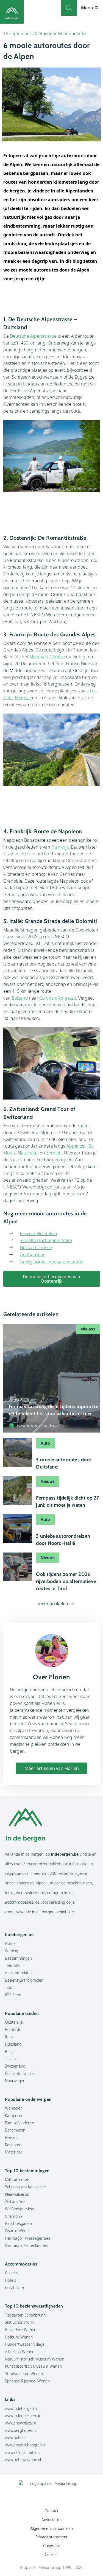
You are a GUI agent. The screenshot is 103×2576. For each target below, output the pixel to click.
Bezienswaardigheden (24, 1980)
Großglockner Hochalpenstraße (51, 1262)
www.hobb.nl (16, 2437)
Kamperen (14, 2115)
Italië (9, 2037)
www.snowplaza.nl (20, 2423)
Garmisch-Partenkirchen (27, 2245)
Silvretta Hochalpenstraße (46, 1240)
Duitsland (13, 2044)
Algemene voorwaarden (52, 2528)
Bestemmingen (18, 1958)
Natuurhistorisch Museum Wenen (35, 2359)
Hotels (11, 2280)
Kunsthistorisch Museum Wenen (33, 2366)
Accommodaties (19, 1973)
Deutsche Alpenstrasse (33, 336)
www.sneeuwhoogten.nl (25, 2445)
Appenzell (76, 1146)
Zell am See (15, 2201)
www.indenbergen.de (23, 2416)
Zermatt (54, 1153)
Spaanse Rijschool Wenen (27, 2381)
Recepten (13, 2145)
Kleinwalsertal (17, 2194)
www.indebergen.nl (21, 2408)
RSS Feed (13, 1995)
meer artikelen (53, 1604)
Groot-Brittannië (19, 2073)
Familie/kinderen (20, 2123)
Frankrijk (60, 847)
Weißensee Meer (20, 2209)
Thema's (12, 1965)
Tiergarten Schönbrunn (25, 2315)
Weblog (12, 1951)
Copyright (52, 2546)
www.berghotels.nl (21, 2430)
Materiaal (13, 2152)
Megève (23, 698)
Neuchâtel (28, 1153)
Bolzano (20, 998)
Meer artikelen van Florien (52, 1768)
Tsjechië (12, 2059)
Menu (88, 8)
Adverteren (51, 2520)
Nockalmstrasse (36, 1248)
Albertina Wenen (20, 2352)
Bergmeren (15, 2130)
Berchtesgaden (18, 2223)
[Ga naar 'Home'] (12, 12)
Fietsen (11, 2137)
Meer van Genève (47, 657)
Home (10, 1943)
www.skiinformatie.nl (23, 2452)
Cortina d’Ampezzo (58, 998)
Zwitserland (15, 2066)
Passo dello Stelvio (38, 1234)
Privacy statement (51, 2537)
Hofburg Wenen (19, 2337)
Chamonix (14, 2216)
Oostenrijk (14, 2022)
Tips (8, 1987)
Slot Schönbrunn (19, 2322)
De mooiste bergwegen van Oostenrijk (51, 1279)
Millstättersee (17, 2179)
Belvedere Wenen (21, 2330)
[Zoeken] (69, 8)
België (10, 2051)
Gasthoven (14, 2288)
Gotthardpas (33, 1255)
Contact (52, 2511)
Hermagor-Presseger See (28, 2238)
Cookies (52, 2554)
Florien (65, 33)
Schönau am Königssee (25, 2187)
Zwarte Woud (17, 2231)
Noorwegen (15, 2081)
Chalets (12, 2273)
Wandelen (14, 2108)
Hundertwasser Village (25, 2344)
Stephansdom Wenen (24, 2374)
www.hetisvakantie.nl (23, 2459)
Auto (81, 33)
